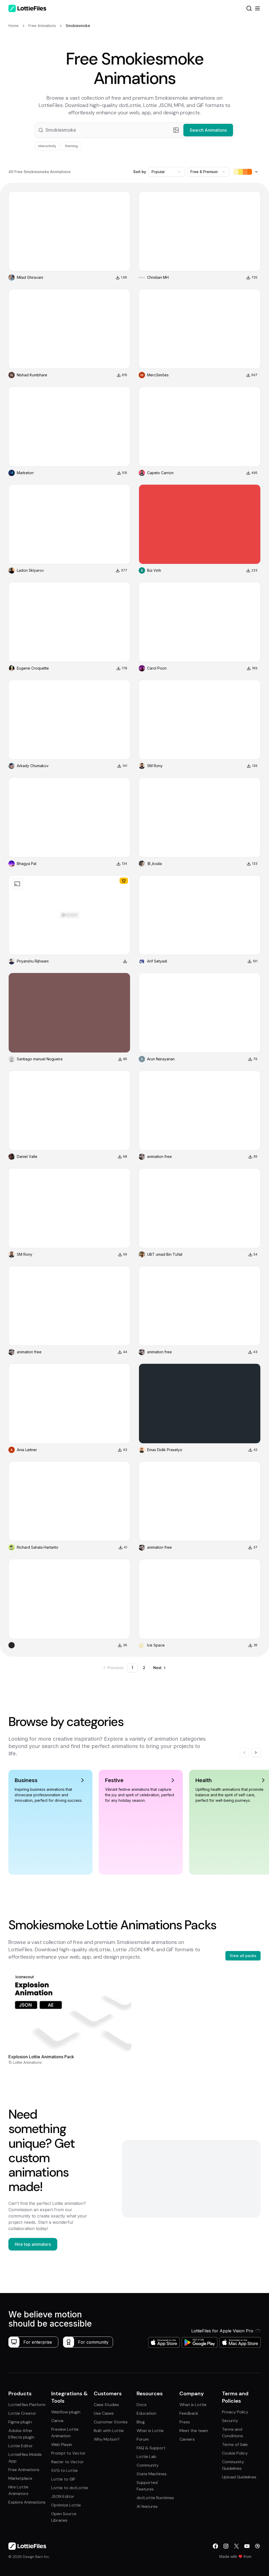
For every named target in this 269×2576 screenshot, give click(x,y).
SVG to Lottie (64, 2470)
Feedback (189, 2413)
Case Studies (106, 2405)
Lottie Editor (21, 2446)
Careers (187, 2439)
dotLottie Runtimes (155, 2498)
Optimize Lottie (66, 2505)
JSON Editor (63, 2496)
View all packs (243, 1956)
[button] (134, 130)
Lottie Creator (22, 2413)
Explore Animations (27, 2502)
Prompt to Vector (68, 2453)
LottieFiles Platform (27, 2405)
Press (185, 2422)
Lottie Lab (146, 2457)
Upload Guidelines (239, 2477)
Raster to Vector (68, 2462)
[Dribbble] (257, 2546)
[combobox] (167, 172)
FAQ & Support (151, 2448)
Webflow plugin (66, 2412)
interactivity (47, 146)
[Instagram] (226, 2546)
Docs (142, 2405)
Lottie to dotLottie (70, 2488)
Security (230, 2421)
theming (71, 146)
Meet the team (194, 2431)
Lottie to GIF (63, 2479)
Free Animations (24, 2470)
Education (146, 2413)
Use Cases (104, 2413)
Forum (143, 2439)
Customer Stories (111, 2422)
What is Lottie (150, 2431)
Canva (57, 2421)
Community (148, 2465)
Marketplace (20, 2478)
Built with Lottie (109, 2431)
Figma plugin (20, 2422)
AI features (147, 2506)
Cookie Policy (235, 2453)
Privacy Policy (235, 2412)
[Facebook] (215, 2546)
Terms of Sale (235, 2444)
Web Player (62, 2444)
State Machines (152, 2474)
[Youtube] (247, 2546)
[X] (236, 2546)
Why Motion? (107, 2439)
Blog (141, 2422)
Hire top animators (33, 2244)
